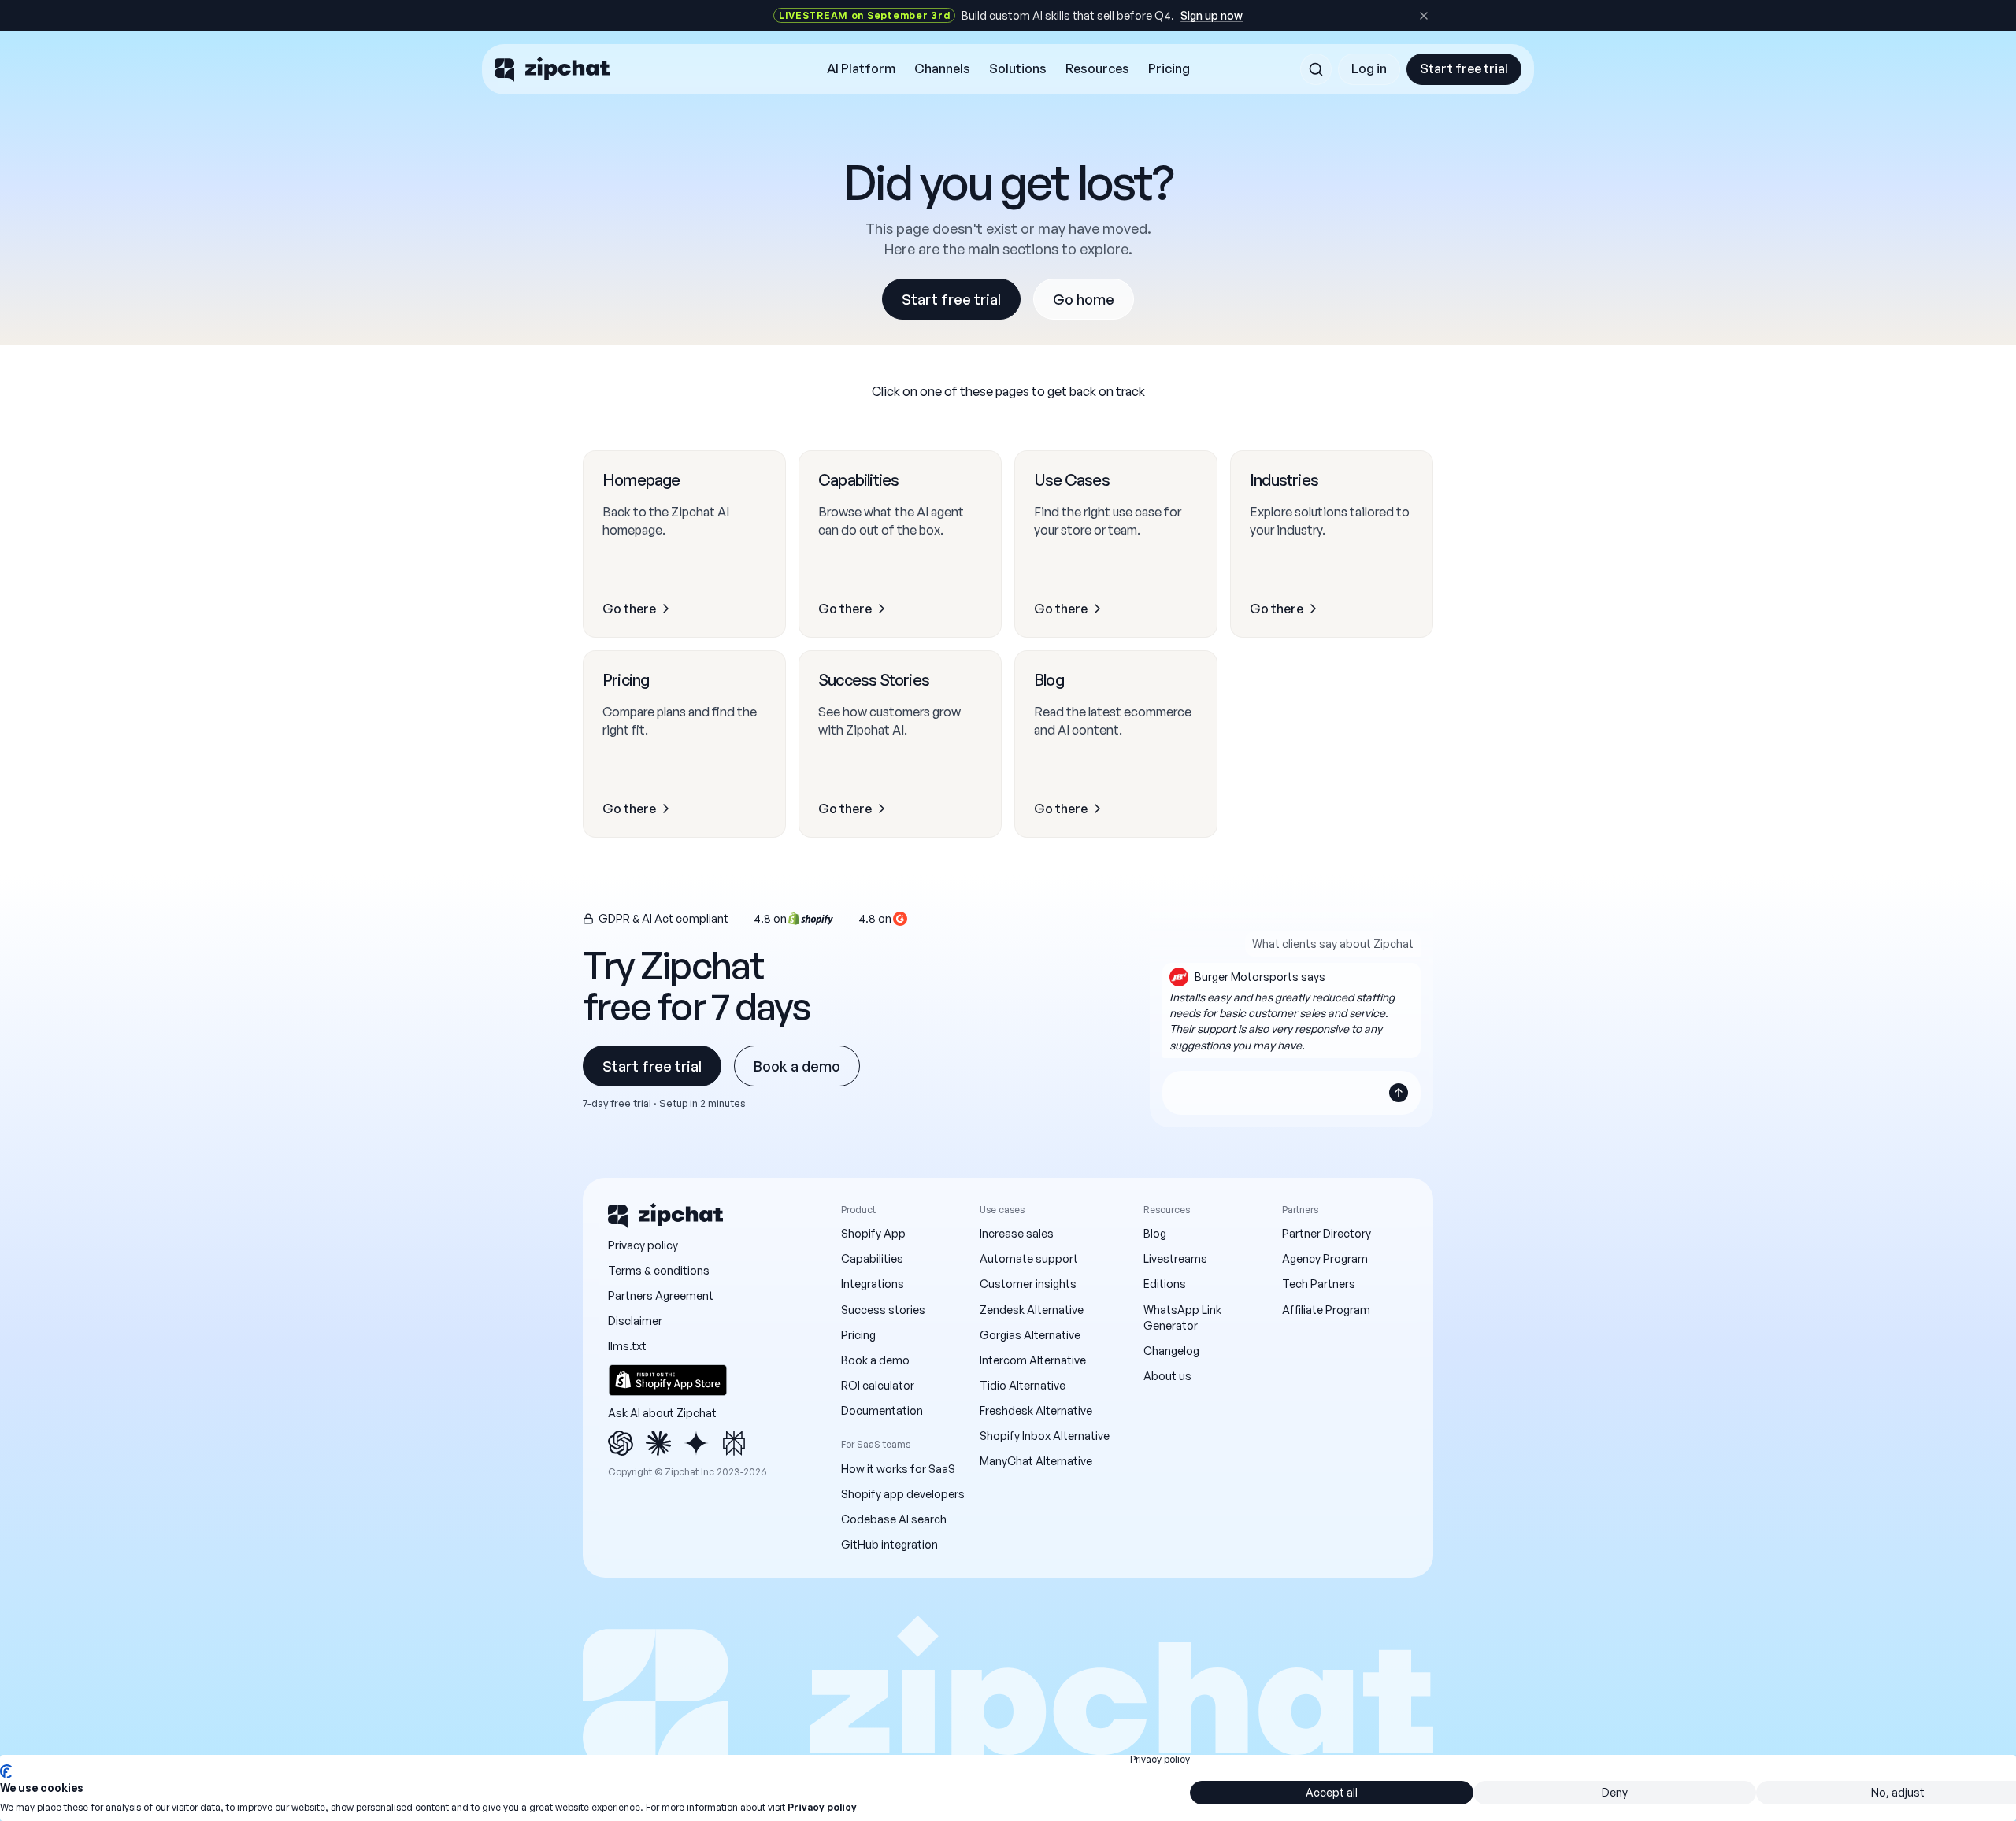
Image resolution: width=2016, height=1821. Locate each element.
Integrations (873, 1284)
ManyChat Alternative (1036, 1461)
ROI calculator (878, 1385)
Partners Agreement (661, 1295)
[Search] (1316, 69)
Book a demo (797, 1066)
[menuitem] (861, 69)
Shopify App (873, 1233)
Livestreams (1175, 1258)
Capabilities (872, 1258)
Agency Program (1325, 1258)
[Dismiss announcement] (1424, 16)
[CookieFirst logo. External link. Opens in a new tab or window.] (6, 1771)
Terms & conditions (659, 1270)
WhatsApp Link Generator (1182, 1318)
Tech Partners (1319, 1284)
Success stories (883, 1310)
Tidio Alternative (1023, 1385)
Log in (1369, 68)
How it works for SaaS (898, 1469)
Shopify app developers (903, 1494)
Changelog (1171, 1351)
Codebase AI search (894, 1519)
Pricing (858, 1335)
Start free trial (1464, 68)
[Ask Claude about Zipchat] (658, 1443)
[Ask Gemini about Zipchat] (696, 1443)
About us (1167, 1376)
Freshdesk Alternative (1036, 1410)
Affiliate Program (1326, 1310)
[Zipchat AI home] (552, 69)
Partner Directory (1327, 1233)
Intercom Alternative (1033, 1360)
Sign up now (1212, 15)
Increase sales (1017, 1233)
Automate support (1029, 1258)
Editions (1165, 1284)
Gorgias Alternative (1030, 1335)
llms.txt (627, 1346)
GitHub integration (889, 1544)
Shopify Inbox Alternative (1045, 1436)
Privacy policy (643, 1245)
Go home (1084, 299)
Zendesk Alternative (1032, 1310)
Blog (1155, 1233)
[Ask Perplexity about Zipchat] (734, 1443)
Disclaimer (635, 1321)
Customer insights (1028, 1284)
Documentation (882, 1410)
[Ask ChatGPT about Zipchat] (621, 1443)
